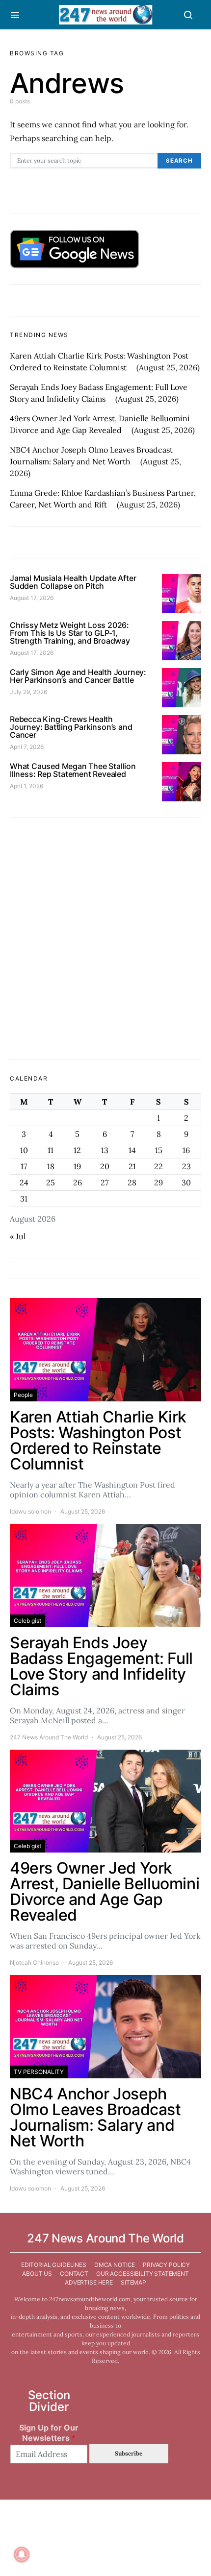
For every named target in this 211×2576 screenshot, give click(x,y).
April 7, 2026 (27, 747)
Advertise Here (89, 2282)
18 (51, 1166)
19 (77, 1166)
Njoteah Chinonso (34, 1962)
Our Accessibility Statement (143, 2274)
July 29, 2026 (28, 692)
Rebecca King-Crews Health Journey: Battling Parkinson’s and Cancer (71, 727)
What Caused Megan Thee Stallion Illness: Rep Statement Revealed (73, 770)
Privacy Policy (166, 2265)
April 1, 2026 (26, 786)
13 (105, 1150)
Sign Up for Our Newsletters (49, 2433)
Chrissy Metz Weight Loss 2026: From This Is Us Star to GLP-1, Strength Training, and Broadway (70, 633)
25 (51, 1182)
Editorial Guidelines (54, 2265)
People (23, 1395)
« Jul (18, 1236)
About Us (37, 2274)
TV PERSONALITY (39, 2072)
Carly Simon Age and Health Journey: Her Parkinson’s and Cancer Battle (78, 676)
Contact (74, 2274)
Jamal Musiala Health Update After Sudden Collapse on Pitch (73, 582)
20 (105, 1166)
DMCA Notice (115, 2265)
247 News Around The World (49, 1737)
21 (132, 1166)
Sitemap (133, 2282)
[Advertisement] (105, 939)
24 (24, 1182)
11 (51, 1150)
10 (24, 1150)
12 (77, 1150)
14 (132, 1150)
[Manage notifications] (22, 2554)
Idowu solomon (30, 1511)
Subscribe (129, 2453)
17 (24, 1166)
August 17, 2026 (32, 598)
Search (179, 161)
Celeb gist (27, 1621)
